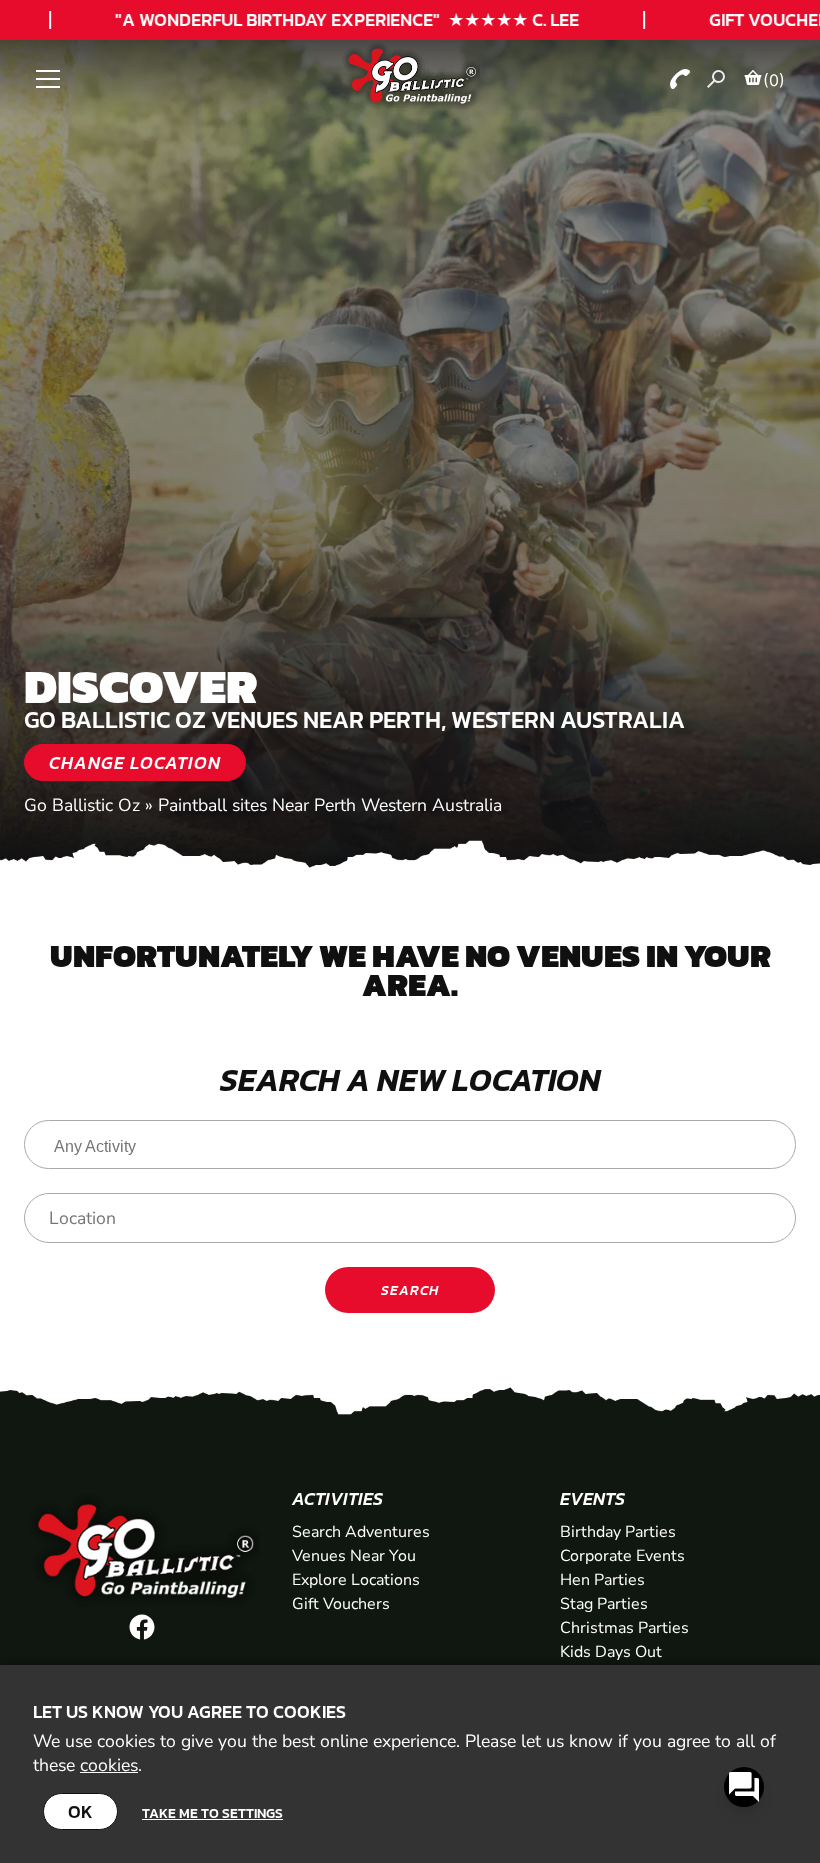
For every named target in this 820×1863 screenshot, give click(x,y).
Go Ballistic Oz (82, 805)
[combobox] (410, 1144)
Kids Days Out (611, 1652)
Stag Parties (604, 1604)
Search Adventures (361, 1532)
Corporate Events (622, 1556)
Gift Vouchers (341, 1604)
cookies (109, 1765)
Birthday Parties (618, 1532)
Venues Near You (354, 1556)
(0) (774, 80)
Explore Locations (356, 1580)
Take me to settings (212, 1813)
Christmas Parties (624, 1628)
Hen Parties (602, 1580)
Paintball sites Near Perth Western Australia (330, 805)
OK (80, 1811)
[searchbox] (415, 1147)
